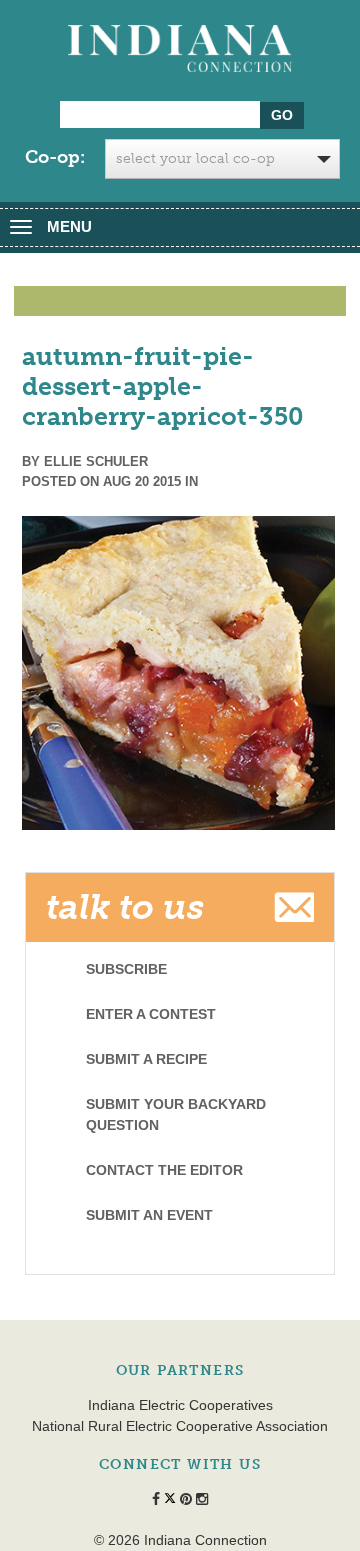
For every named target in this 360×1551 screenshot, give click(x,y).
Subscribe (126, 969)
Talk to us (125, 907)
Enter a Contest (151, 1014)
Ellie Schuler (96, 461)
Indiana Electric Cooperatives (180, 1405)
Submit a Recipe (146, 1059)
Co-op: (55, 157)
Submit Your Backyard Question (176, 1114)
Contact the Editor (164, 1170)
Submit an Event (149, 1215)
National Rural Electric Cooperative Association (180, 1426)
